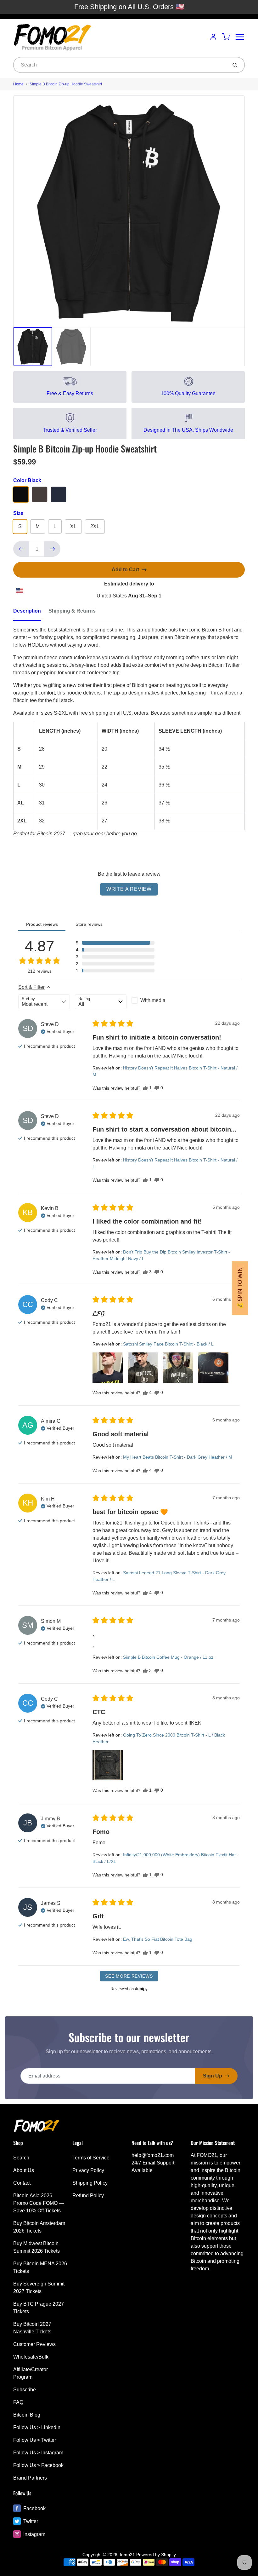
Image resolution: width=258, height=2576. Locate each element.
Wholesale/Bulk (31, 2357)
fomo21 (127, 2555)
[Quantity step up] (53, 549)
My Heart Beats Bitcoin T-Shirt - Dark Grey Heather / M (178, 1457)
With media (153, 1000)
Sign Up (213, 2076)
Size (18, 513)
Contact (22, 2183)
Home (18, 84)
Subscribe (25, 2390)
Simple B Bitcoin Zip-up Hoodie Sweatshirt (66, 84)
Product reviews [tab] (42, 924)
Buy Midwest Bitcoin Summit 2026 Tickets (36, 2247)
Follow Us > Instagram (38, 2453)
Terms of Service (91, 2158)
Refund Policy (88, 2196)
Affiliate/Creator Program (31, 2373)
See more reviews (129, 1976)
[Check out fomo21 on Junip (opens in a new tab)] (141, 1989)
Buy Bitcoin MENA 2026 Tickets (40, 2267)
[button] (115, 943)
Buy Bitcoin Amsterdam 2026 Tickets (39, 2227)
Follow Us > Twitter (35, 2440)
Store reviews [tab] (89, 924)
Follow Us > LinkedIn (37, 2427)
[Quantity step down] (21, 549)
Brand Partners (30, 2478)
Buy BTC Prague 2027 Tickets (39, 2308)
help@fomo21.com (153, 2155)
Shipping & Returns (72, 611)
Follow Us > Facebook (38, 2465)
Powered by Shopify (156, 2555)
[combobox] (120, 65)
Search (21, 2158)
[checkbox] (157, 1000)
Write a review (129, 889)
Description (27, 611)
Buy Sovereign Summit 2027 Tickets (39, 2288)
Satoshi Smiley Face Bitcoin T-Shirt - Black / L (168, 1344)
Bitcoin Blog (27, 2415)
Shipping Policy (90, 2183)
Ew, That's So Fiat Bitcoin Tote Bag (158, 1939)
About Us (24, 2170)
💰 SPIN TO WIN (240, 1288)
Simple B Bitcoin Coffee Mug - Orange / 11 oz (168, 1657)
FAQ (18, 2402)
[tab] (31, 613)
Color (27, 480)
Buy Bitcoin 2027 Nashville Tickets (32, 2328)
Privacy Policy (88, 2170)
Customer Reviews (34, 2344)
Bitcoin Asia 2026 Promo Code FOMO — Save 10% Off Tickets (39, 2203)
